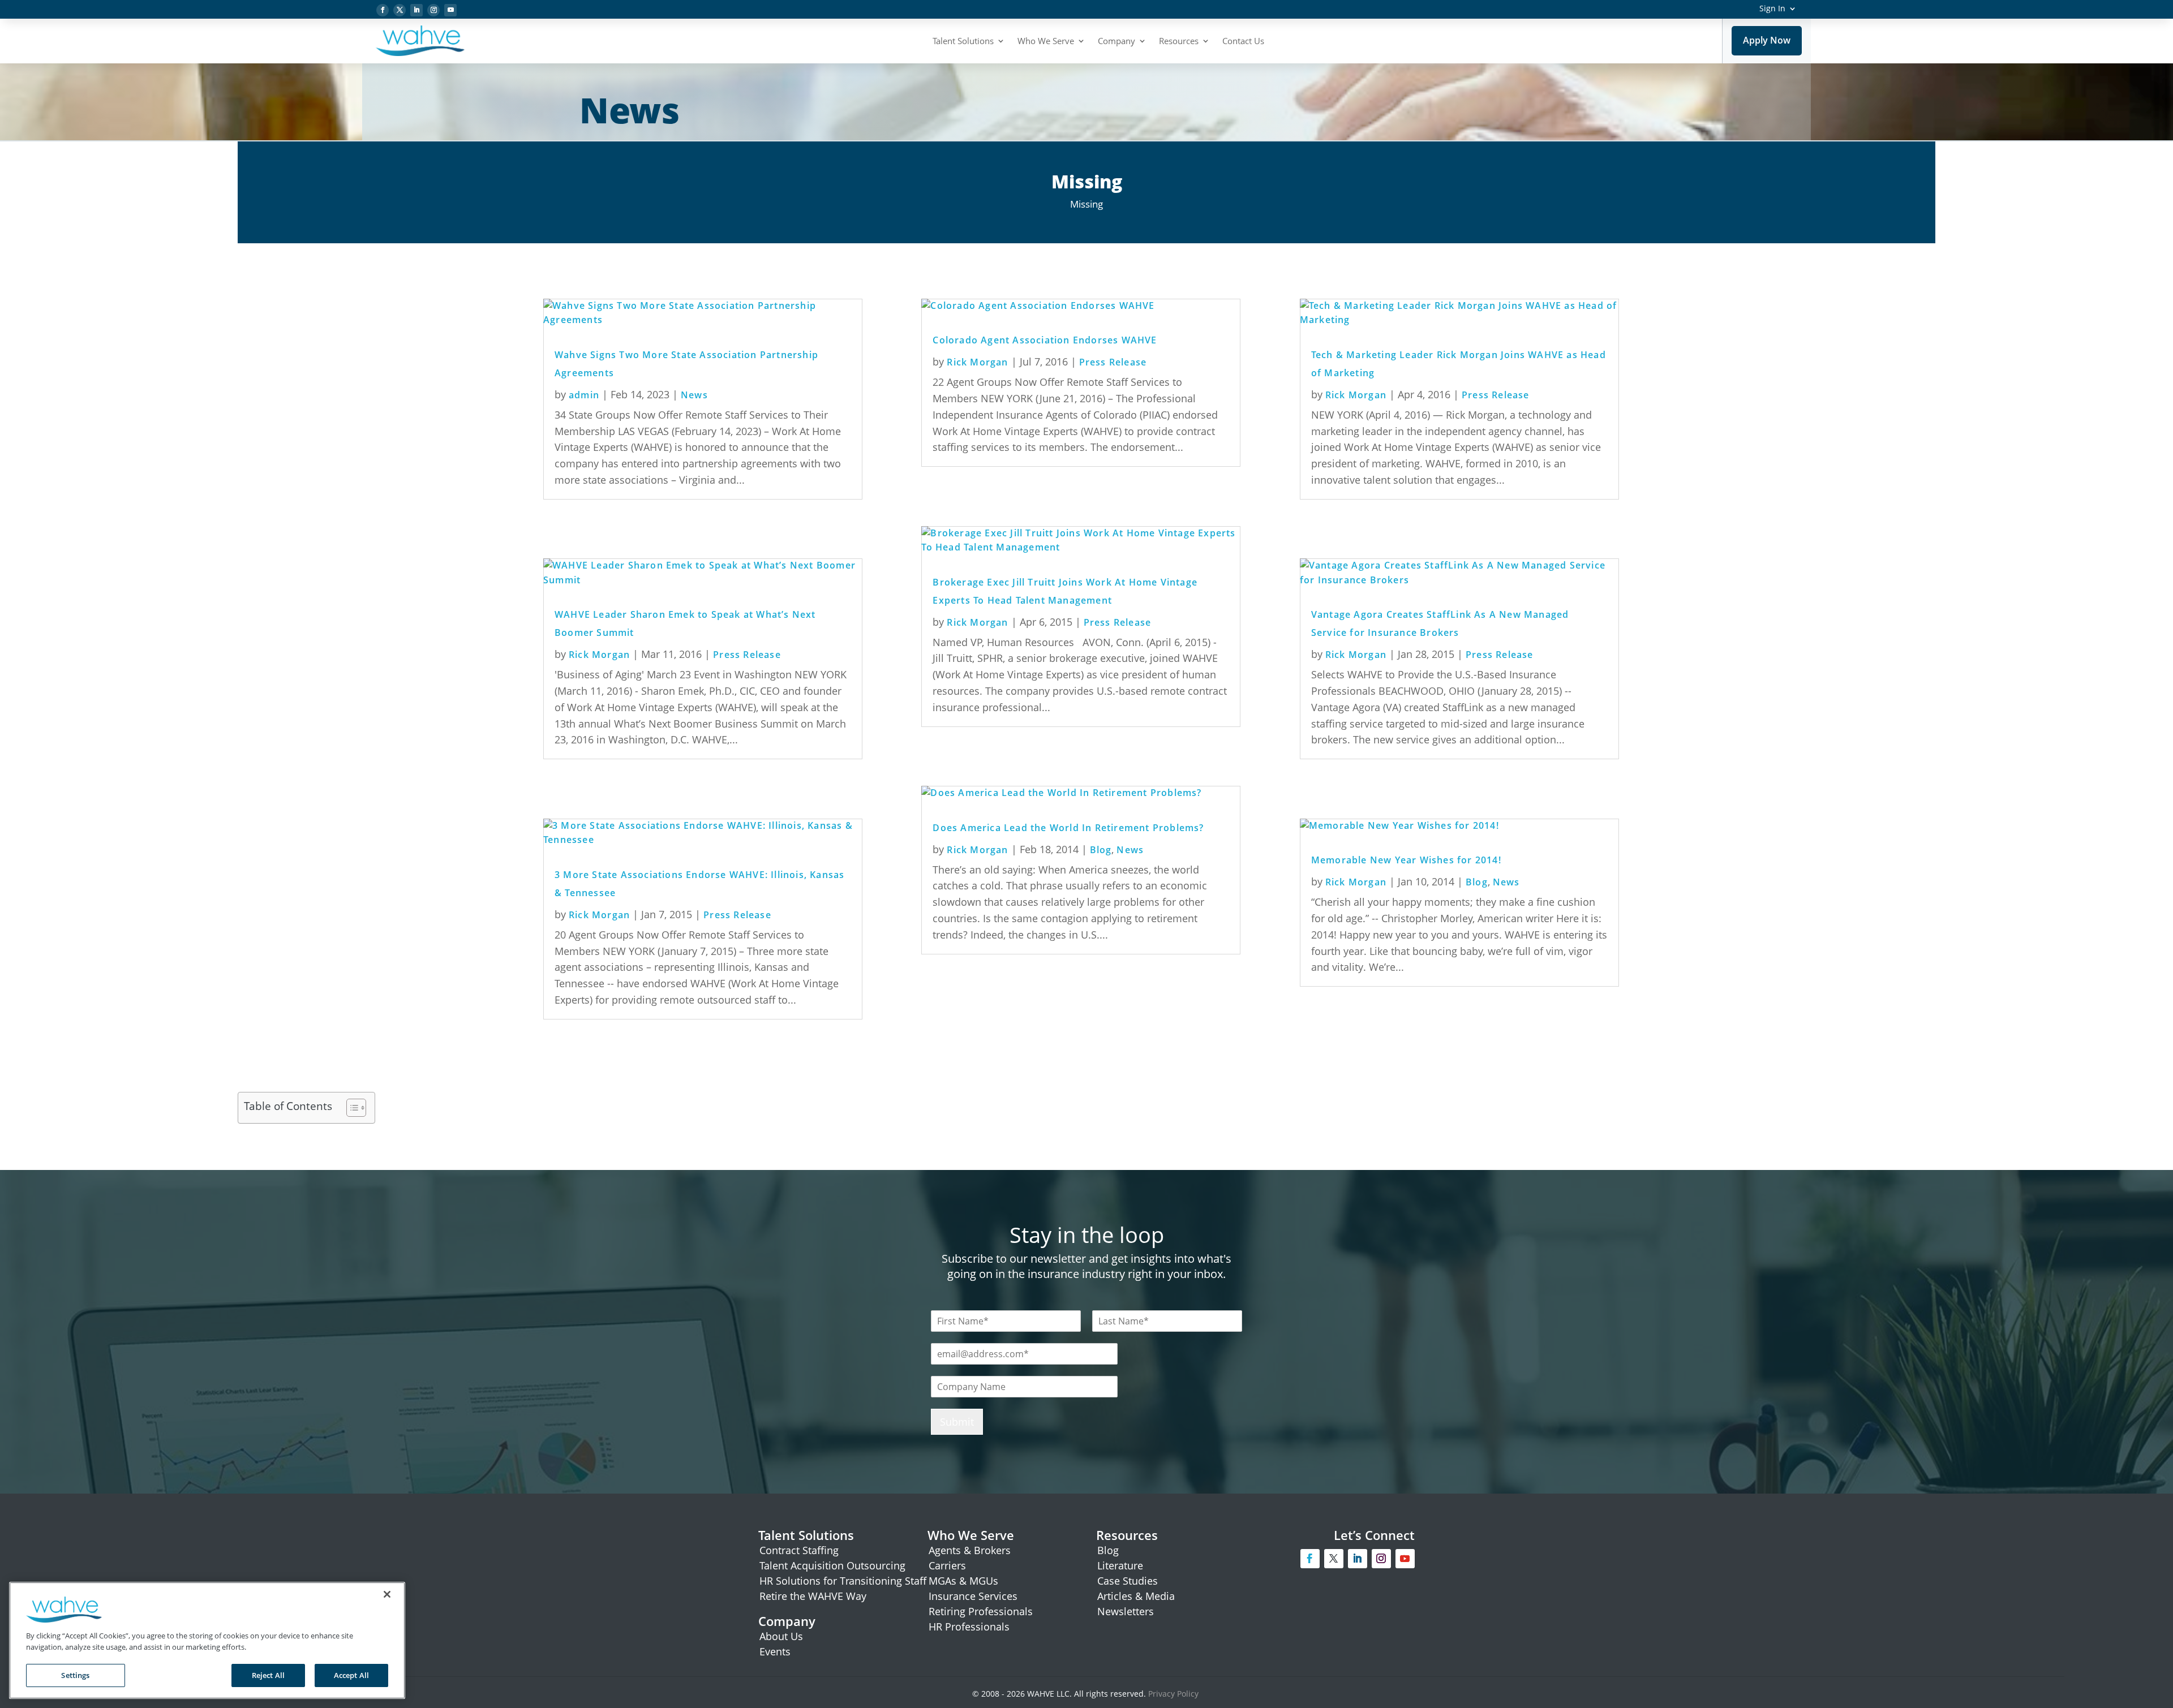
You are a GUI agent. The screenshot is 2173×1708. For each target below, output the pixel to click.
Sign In (1772, 8)
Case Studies (1128, 1581)
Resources (1179, 41)
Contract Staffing (799, 1550)
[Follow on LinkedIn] (416, 10)
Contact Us (1243, 41)
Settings (75, 1675)
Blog (1101, 850)
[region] (207, 1640)
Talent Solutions (963, 41)
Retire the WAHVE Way (813, 1596)
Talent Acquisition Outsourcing (832, 1565)
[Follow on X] (400, 10)
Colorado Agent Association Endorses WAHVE (1045, 340)
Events (775, 1651)
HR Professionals (969, 1627)
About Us (781, 1636)
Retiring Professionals (981, 1611)
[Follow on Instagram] (433, 10)
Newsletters (1126, 1611)
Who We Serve (1046, 41)
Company (1116, 41)
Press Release (747, 655)
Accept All (351, 1675)
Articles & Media (1136, 1596)
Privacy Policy (1174, 1694)
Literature (1120, 1565)
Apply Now (1767, 40)
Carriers (947, 1565)
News (694, 395)
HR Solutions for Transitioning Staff (843, 1581)
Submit (957, 1422)
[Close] (387, 1594)
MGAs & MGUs (963, 1581)
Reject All (268, 1675)
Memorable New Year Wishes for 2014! (1406, 860)
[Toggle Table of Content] (351, 1108)
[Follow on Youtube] (450, 10)
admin (584, 395)
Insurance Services (973, 1596)
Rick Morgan (599, 655)
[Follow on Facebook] (383, 10)
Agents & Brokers (970, 1550)
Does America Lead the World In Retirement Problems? (1068, 828)
